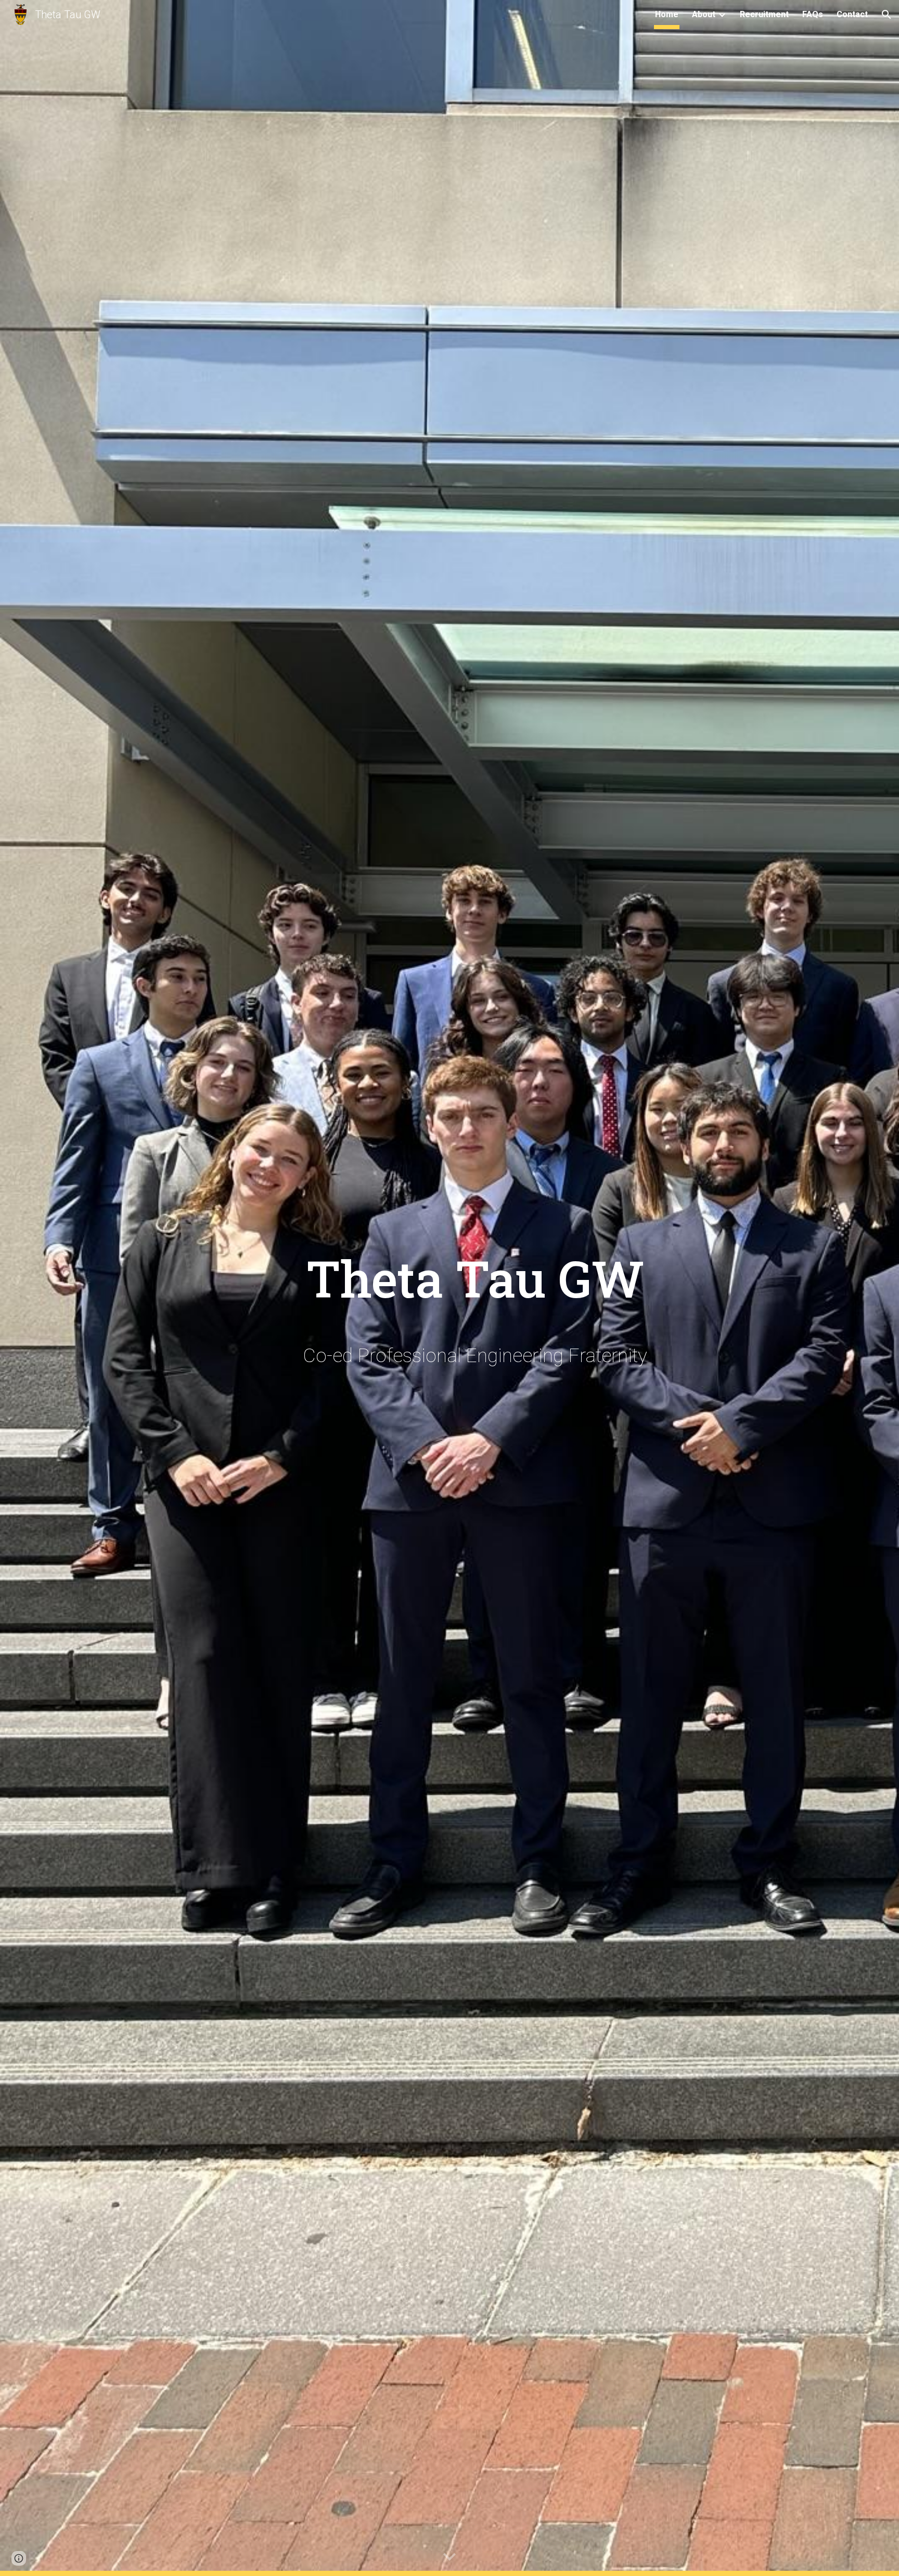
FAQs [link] (813, 14)
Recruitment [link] (764, 14)
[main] (475, 1269)
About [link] (704, 14)
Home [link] (667, 14)
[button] (887, 15)
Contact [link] (852, 14)
